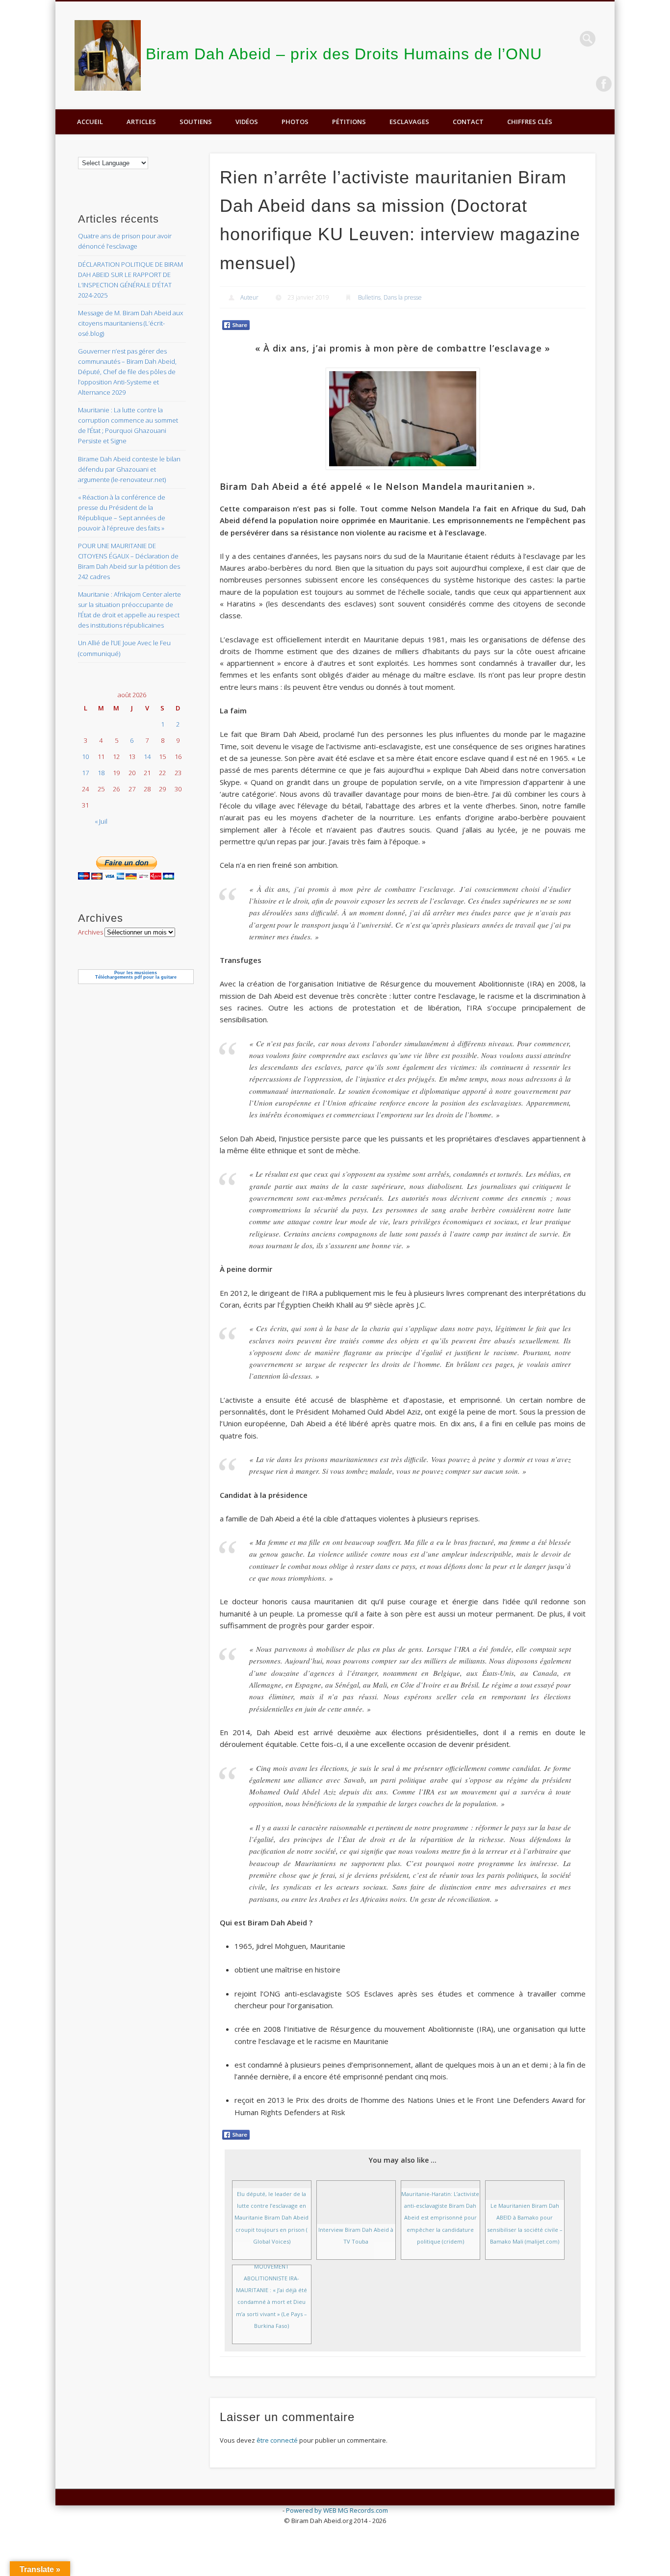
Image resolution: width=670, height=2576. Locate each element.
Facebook (604, 84)
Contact (468, 122)
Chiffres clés (530, 122)
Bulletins (369, 297)
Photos (295, 122)
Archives (90, 932)
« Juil (101, 821)
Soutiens (196, 122)
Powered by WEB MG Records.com (337, 2510)
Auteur (249, 297)
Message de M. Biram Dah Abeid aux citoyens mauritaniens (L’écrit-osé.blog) (130, 323)
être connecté (277, 2440)
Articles (141, 122)
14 (147, 757)
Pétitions (349, 122)
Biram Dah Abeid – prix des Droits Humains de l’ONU (344, 54)
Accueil (90, 122)
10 (85, 757)
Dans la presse (403, 297)
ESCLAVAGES (409, 122)
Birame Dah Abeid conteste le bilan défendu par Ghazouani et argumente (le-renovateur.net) (129, 469)
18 (101, 773)
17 (85, 773)
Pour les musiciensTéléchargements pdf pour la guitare (136, 975)
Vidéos (247, 122)
